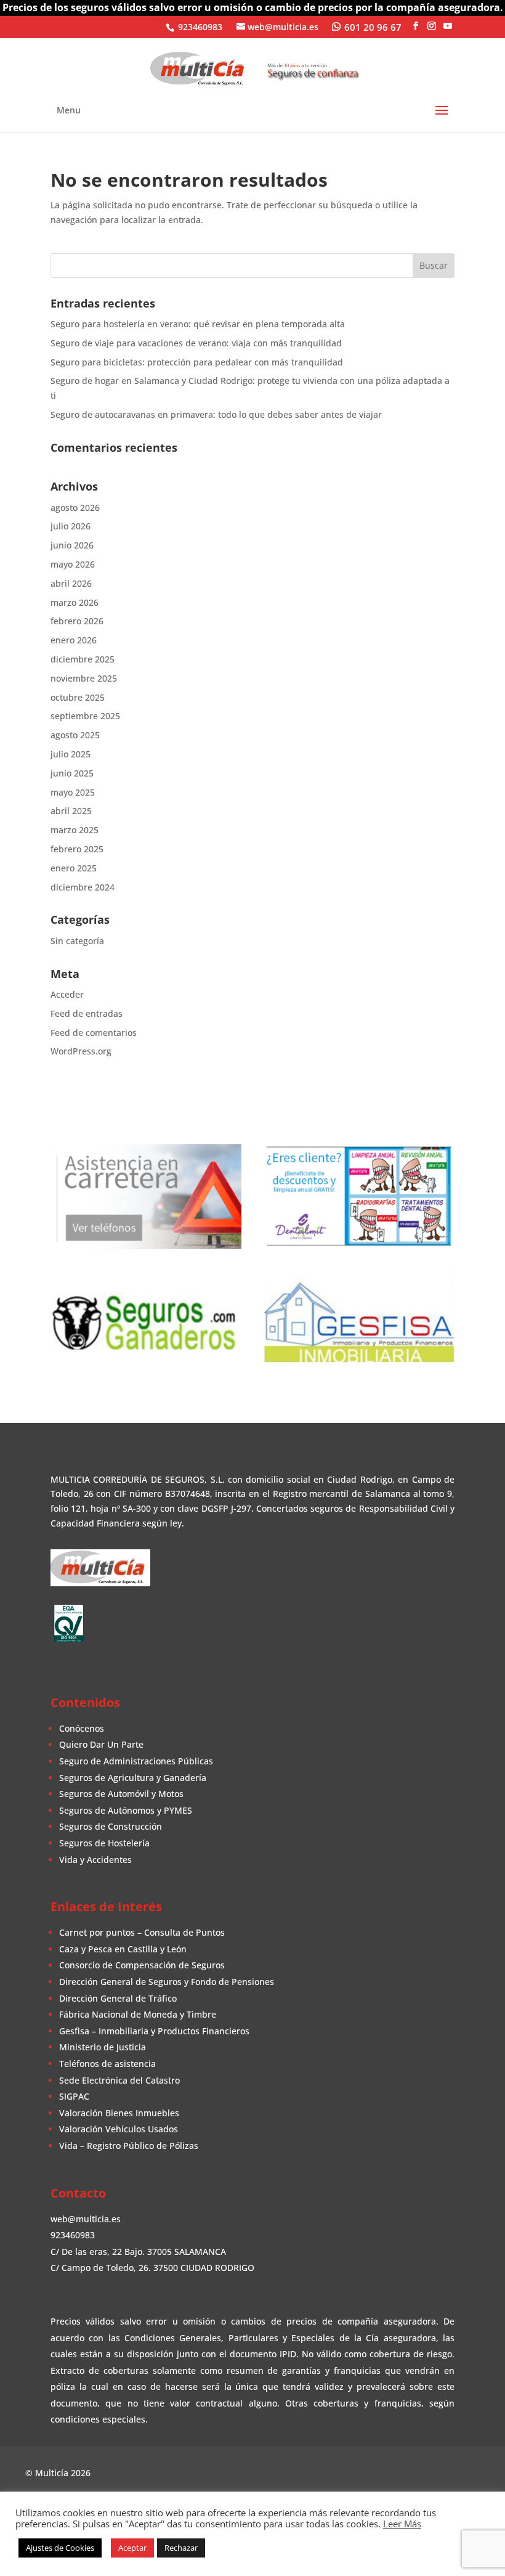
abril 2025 (71, 811)
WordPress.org (81, 1051)
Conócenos (82, 1728)
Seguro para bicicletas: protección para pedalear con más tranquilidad (197, 362)
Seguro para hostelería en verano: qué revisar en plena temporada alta (198, 324)
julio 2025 (71, 754)
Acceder (67, 994)
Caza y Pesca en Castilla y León (123, 1949)
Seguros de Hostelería (104, 1843)
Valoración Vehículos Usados (119, 2129)
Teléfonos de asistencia (107, 2064)
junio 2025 (72, 773)
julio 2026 (71, 526)
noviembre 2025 (84, 678)
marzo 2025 (75, 830)
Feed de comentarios (94, 1033)
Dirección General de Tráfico (118, 1998)
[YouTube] (448, 26)
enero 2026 (74, 640)
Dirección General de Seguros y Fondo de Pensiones (167, 1982)
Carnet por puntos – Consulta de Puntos (142, 1932)
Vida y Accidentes (95, 1860)
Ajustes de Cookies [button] (60, 2548)
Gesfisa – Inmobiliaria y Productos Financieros (154, 2031)
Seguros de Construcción (111, 1826)
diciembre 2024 (83, 887)
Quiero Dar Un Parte (101, 1744)
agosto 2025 (75, 735)
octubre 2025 (78, 697)
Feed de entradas (87, 1013)
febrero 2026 (77, 621)
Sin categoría (77, 941)
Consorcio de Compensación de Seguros (142, 1965)
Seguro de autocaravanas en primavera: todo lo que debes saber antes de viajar (216, 414)
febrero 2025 (77, 849)
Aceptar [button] (132, 2548)
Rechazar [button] (181, 2548)
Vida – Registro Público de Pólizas (129, 2146)
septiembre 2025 (85, 716)
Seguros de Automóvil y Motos (121, 1794)
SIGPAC (74, 2096)
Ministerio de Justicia (103, 2047)
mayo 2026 (73, 564)
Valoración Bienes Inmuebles (119, 2113)
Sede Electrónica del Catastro (119, 2080)
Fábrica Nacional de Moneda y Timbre (138, 2014)
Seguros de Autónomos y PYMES (126, 1810)
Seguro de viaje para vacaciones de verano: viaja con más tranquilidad (196, 343)
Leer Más (402, 2524)
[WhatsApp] (367, 26)
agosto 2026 (75, 507)
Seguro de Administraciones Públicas (136, 1761)
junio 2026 (72, 545)
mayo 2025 (73, 792)
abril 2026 (71, 583)
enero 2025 (74, 868)
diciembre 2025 (83, 659)
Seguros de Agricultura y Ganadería (133, 1778)
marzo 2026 (75, 602)
